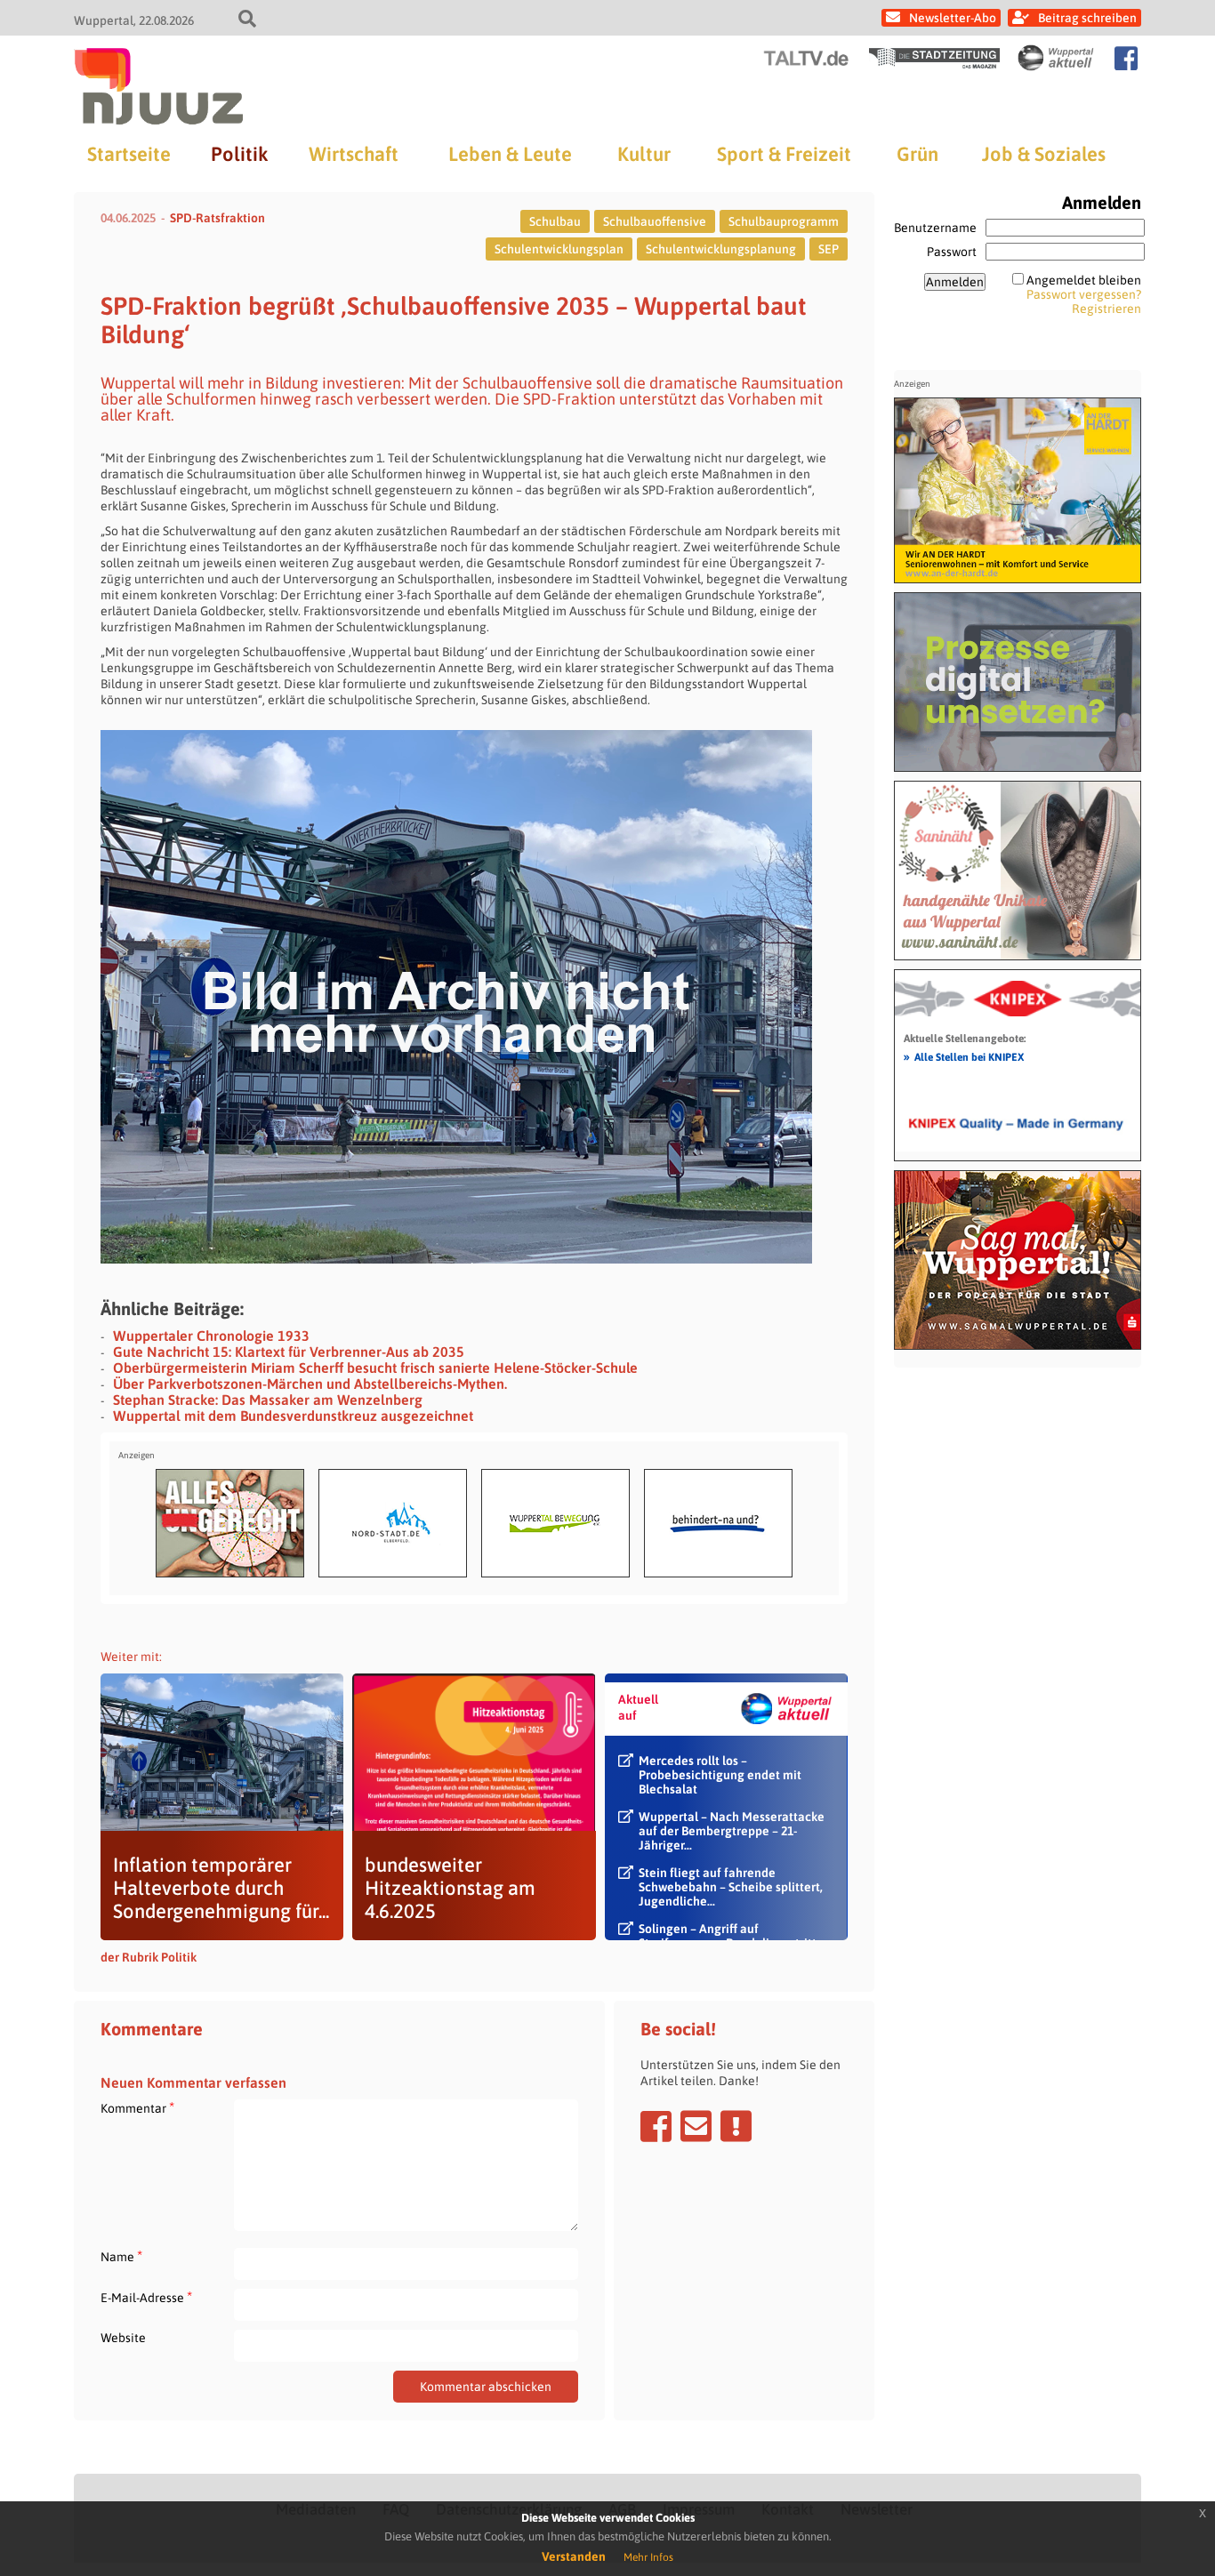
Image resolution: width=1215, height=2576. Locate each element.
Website (123, 2338)
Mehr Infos (648, 2557)
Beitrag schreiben (1087, 18)
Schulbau (555, 221)
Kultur (644, 154)
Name (121, 2256)
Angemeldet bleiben (1084, 280)
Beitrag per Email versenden (696, 2126)
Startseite (129, 154)
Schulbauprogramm (784, 221)
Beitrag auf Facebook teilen (656, 2126)
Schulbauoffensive (655, 221)
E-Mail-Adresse (146, 2297)
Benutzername (935, 228)
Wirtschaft (354, 154)
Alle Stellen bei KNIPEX (964, 1056)
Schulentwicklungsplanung (721, 249)
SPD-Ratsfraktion (217, 218)
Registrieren (1106, 309)
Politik (239, 154)
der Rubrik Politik (149, 1957)
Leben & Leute (510, 154)
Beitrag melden (736, 2126)
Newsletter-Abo (953, 18)
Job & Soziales (1044, 154)
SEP (829, 249)
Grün (917, 154)
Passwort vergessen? (1084, 294)
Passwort (952, 252)
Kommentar (137, 2108)
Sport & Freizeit (784, 154)
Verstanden (574, 2556)
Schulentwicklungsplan (559, 249)
